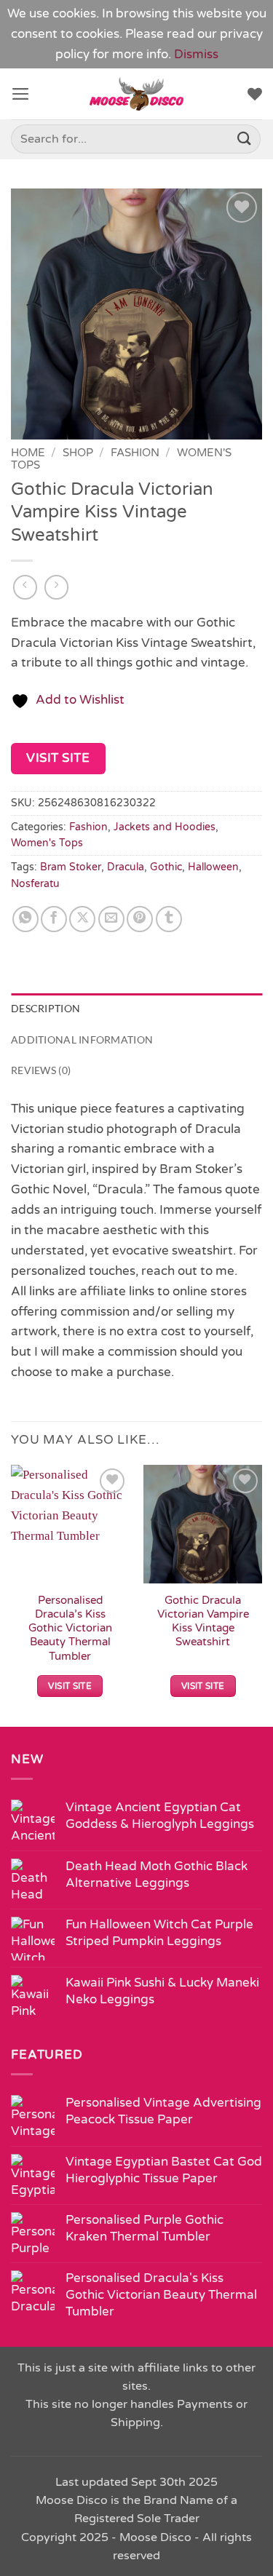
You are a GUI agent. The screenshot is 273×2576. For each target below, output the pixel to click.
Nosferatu (35, 884)
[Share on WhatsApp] (25, 919)
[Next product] (25, 587)
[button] (21, 94)
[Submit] (245, 139)
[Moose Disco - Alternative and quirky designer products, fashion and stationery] (136, 94)
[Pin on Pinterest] (140, 919)
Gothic (166, 867)
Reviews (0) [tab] (41, 1070)
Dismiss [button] (196, 54)
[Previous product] (57, 587)
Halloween (213, 867)
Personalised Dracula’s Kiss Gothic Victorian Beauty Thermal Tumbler (70, 1628)
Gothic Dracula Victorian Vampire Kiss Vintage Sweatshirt (203, 1621)
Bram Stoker (71, 867)
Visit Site (58, 758)
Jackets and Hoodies (165, 827)
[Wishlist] (255, 94)
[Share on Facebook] (54, 919)
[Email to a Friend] (111, 919)
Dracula (126, 867)
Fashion (135, 453)
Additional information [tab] (82, 1039)
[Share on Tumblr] (169, 919)
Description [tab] (45, 1008)
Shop (78, 453)
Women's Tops (47, 843)
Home (28, 453)
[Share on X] (82, 919)
